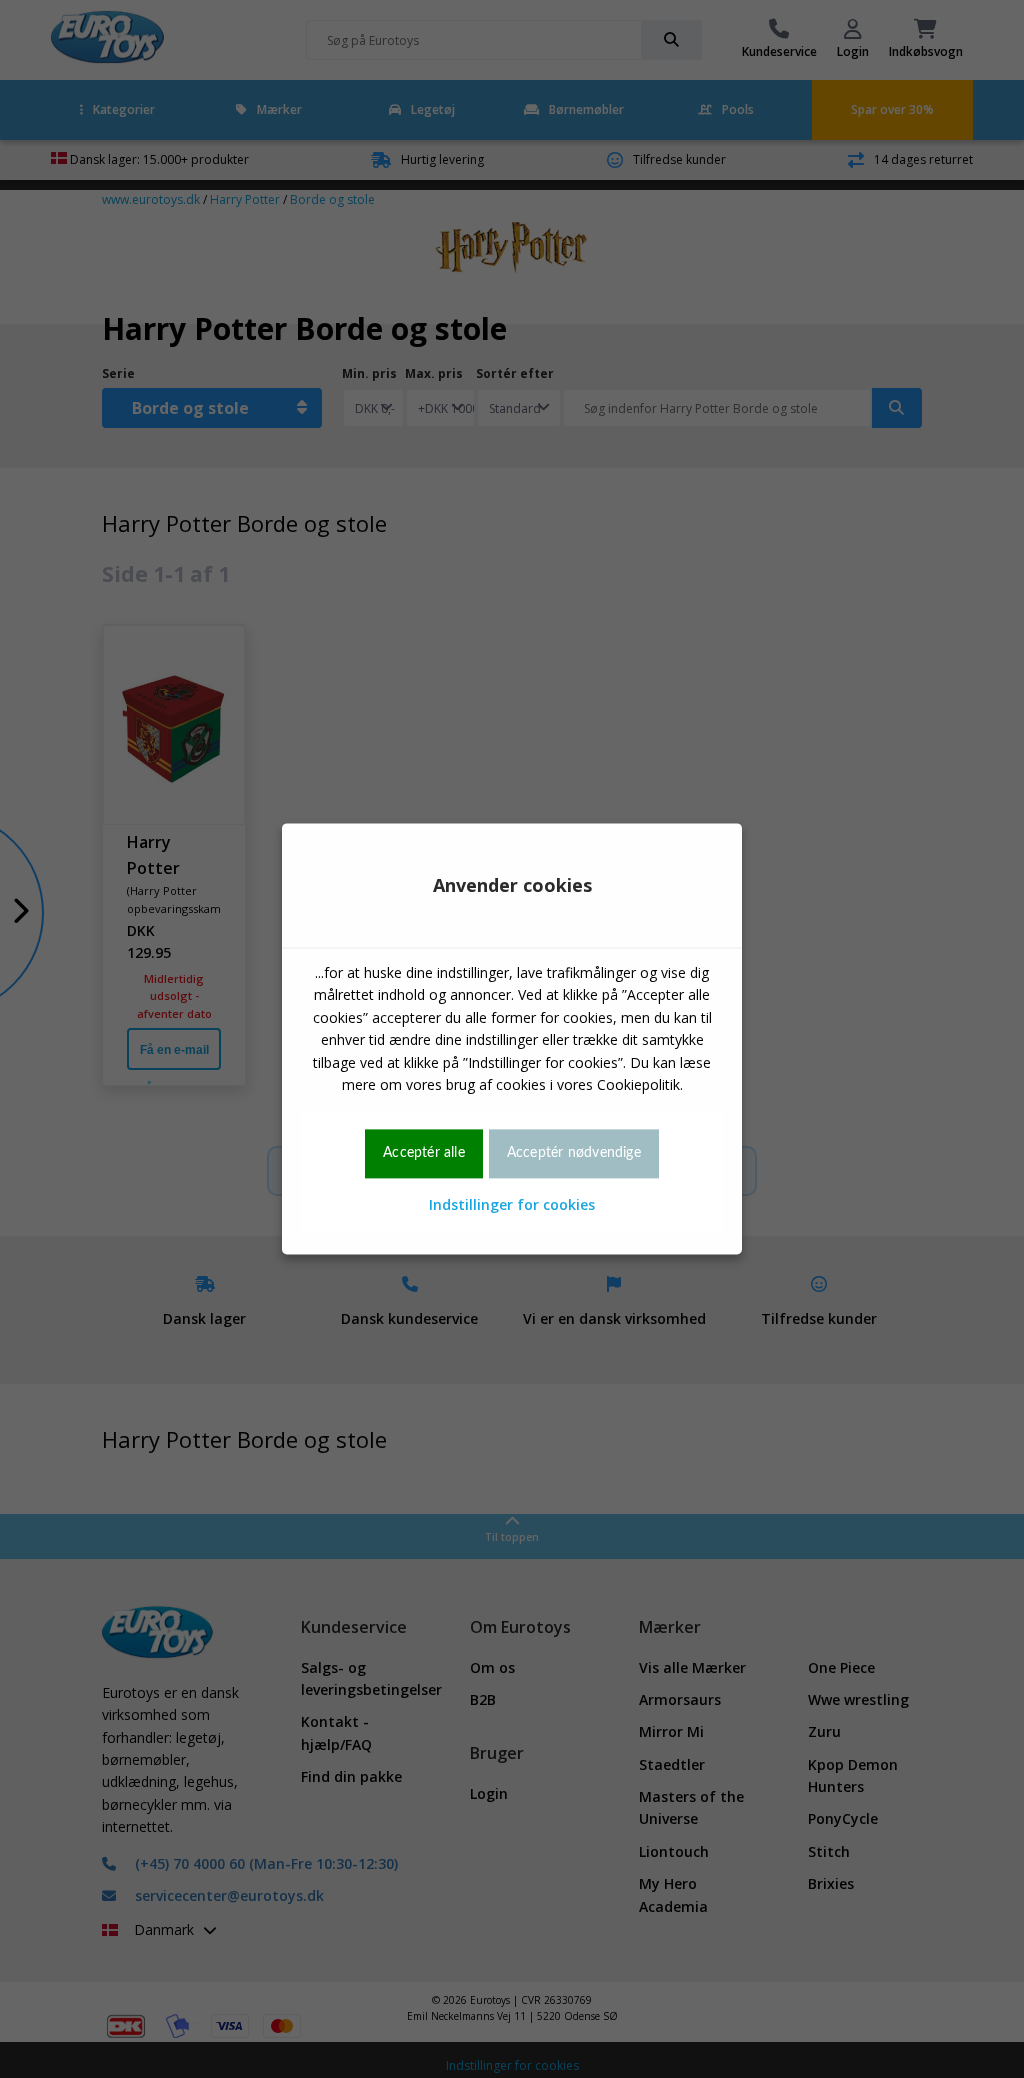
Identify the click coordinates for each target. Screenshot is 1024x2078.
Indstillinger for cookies (512, 1204)
